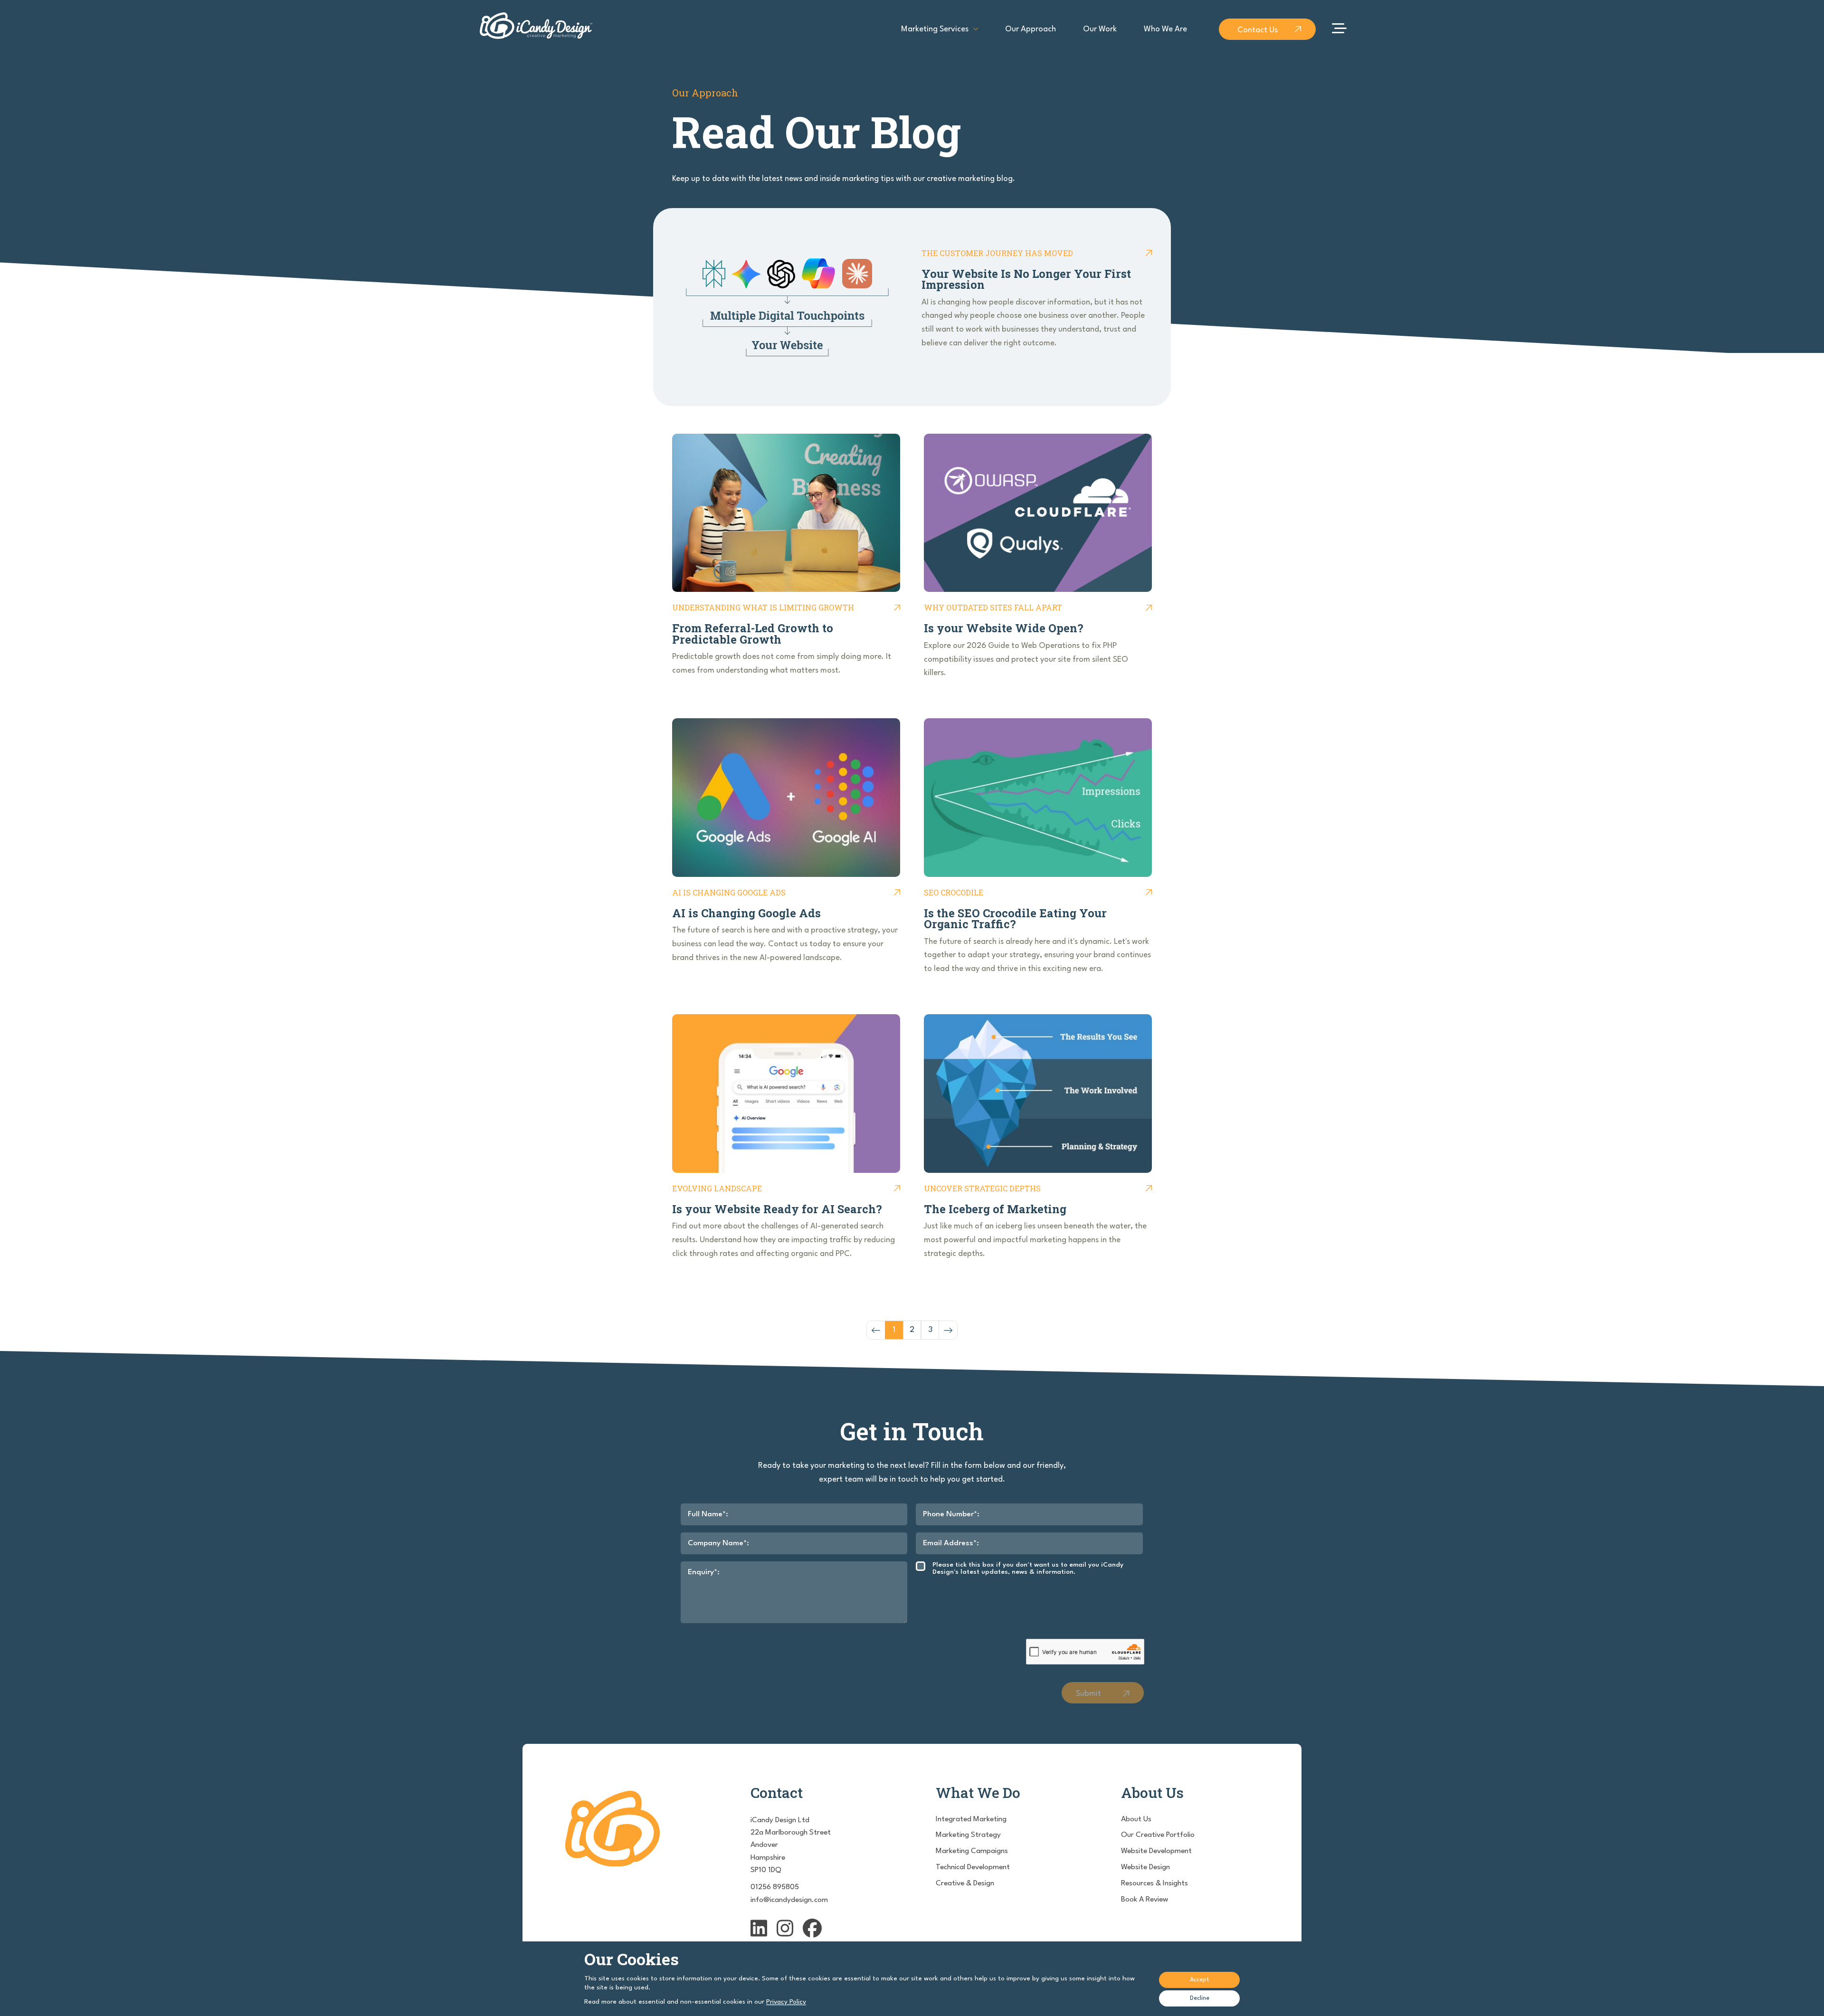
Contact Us (1258, 30)
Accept (1200, 1980)
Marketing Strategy (968, 1835)
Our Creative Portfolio (1158, 1835)
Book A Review (1145, 1900)
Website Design (1145, 1867)
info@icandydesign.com (789, 1900)
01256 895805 (775, 1887)
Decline (1200, 1998)
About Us (1136, 1819)
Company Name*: (718, 1543)
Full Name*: (708, 1514)
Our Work (1100, 29)
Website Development (1156, 1851)
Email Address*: (951, 1543)
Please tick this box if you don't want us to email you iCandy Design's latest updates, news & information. (1028, 1568)
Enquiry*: (704, 1572)
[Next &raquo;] (948, 1330)
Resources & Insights (1154, 1883)
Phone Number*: (951, 1514)
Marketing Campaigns (972, 1851)
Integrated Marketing (971, 1819)
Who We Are (1165, 29)
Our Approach (1031, 29)
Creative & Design (965, 1883)
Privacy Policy (786, 2002)
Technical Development (973, 1867)
